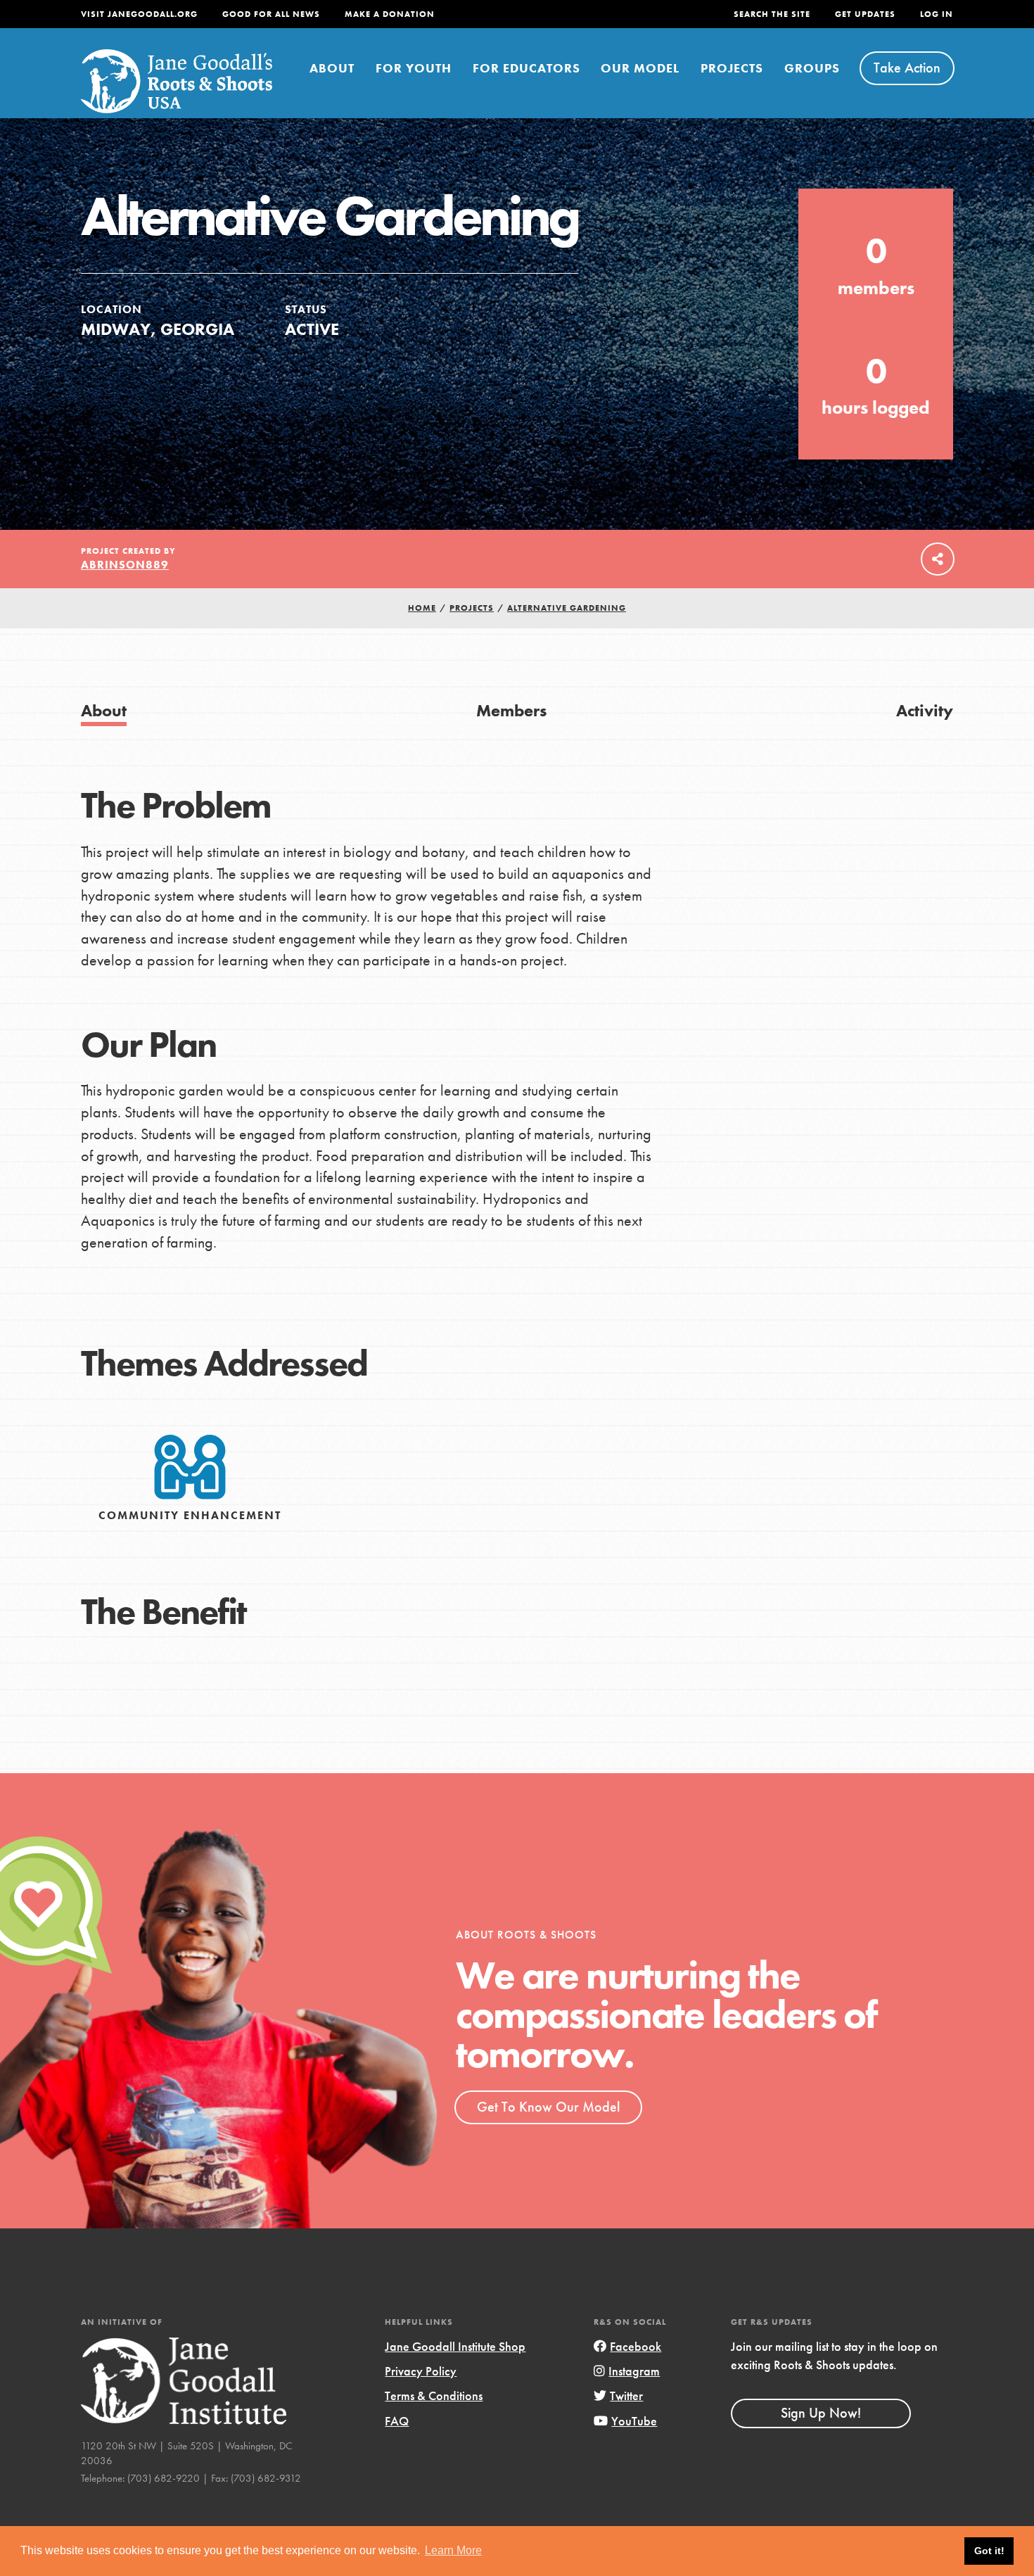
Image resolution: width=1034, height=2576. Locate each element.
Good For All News (271, 14)
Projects (732, 68)
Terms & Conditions (434, 2396)
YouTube (634, 2421)
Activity (925, 710)
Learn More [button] (453, 2550)
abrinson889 (125, 565)
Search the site (772, 14)
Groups (812, 68)
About (332, 68)
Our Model (640, 68)
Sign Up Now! (821, 2413)
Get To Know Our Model (548, 2107)
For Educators (526, 68)
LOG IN (937, 14)
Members (511, 710)
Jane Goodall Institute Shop (455, 2346)
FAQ (397, 2421)
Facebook (636, 2346)
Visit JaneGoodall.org (139, 14)
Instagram (634, 2371)
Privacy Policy (421, 2371)
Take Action (907, 68)
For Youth (414, 68)
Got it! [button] (989, 2551)
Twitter (626, 2396)
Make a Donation (390, 14)
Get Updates (865, 14)
